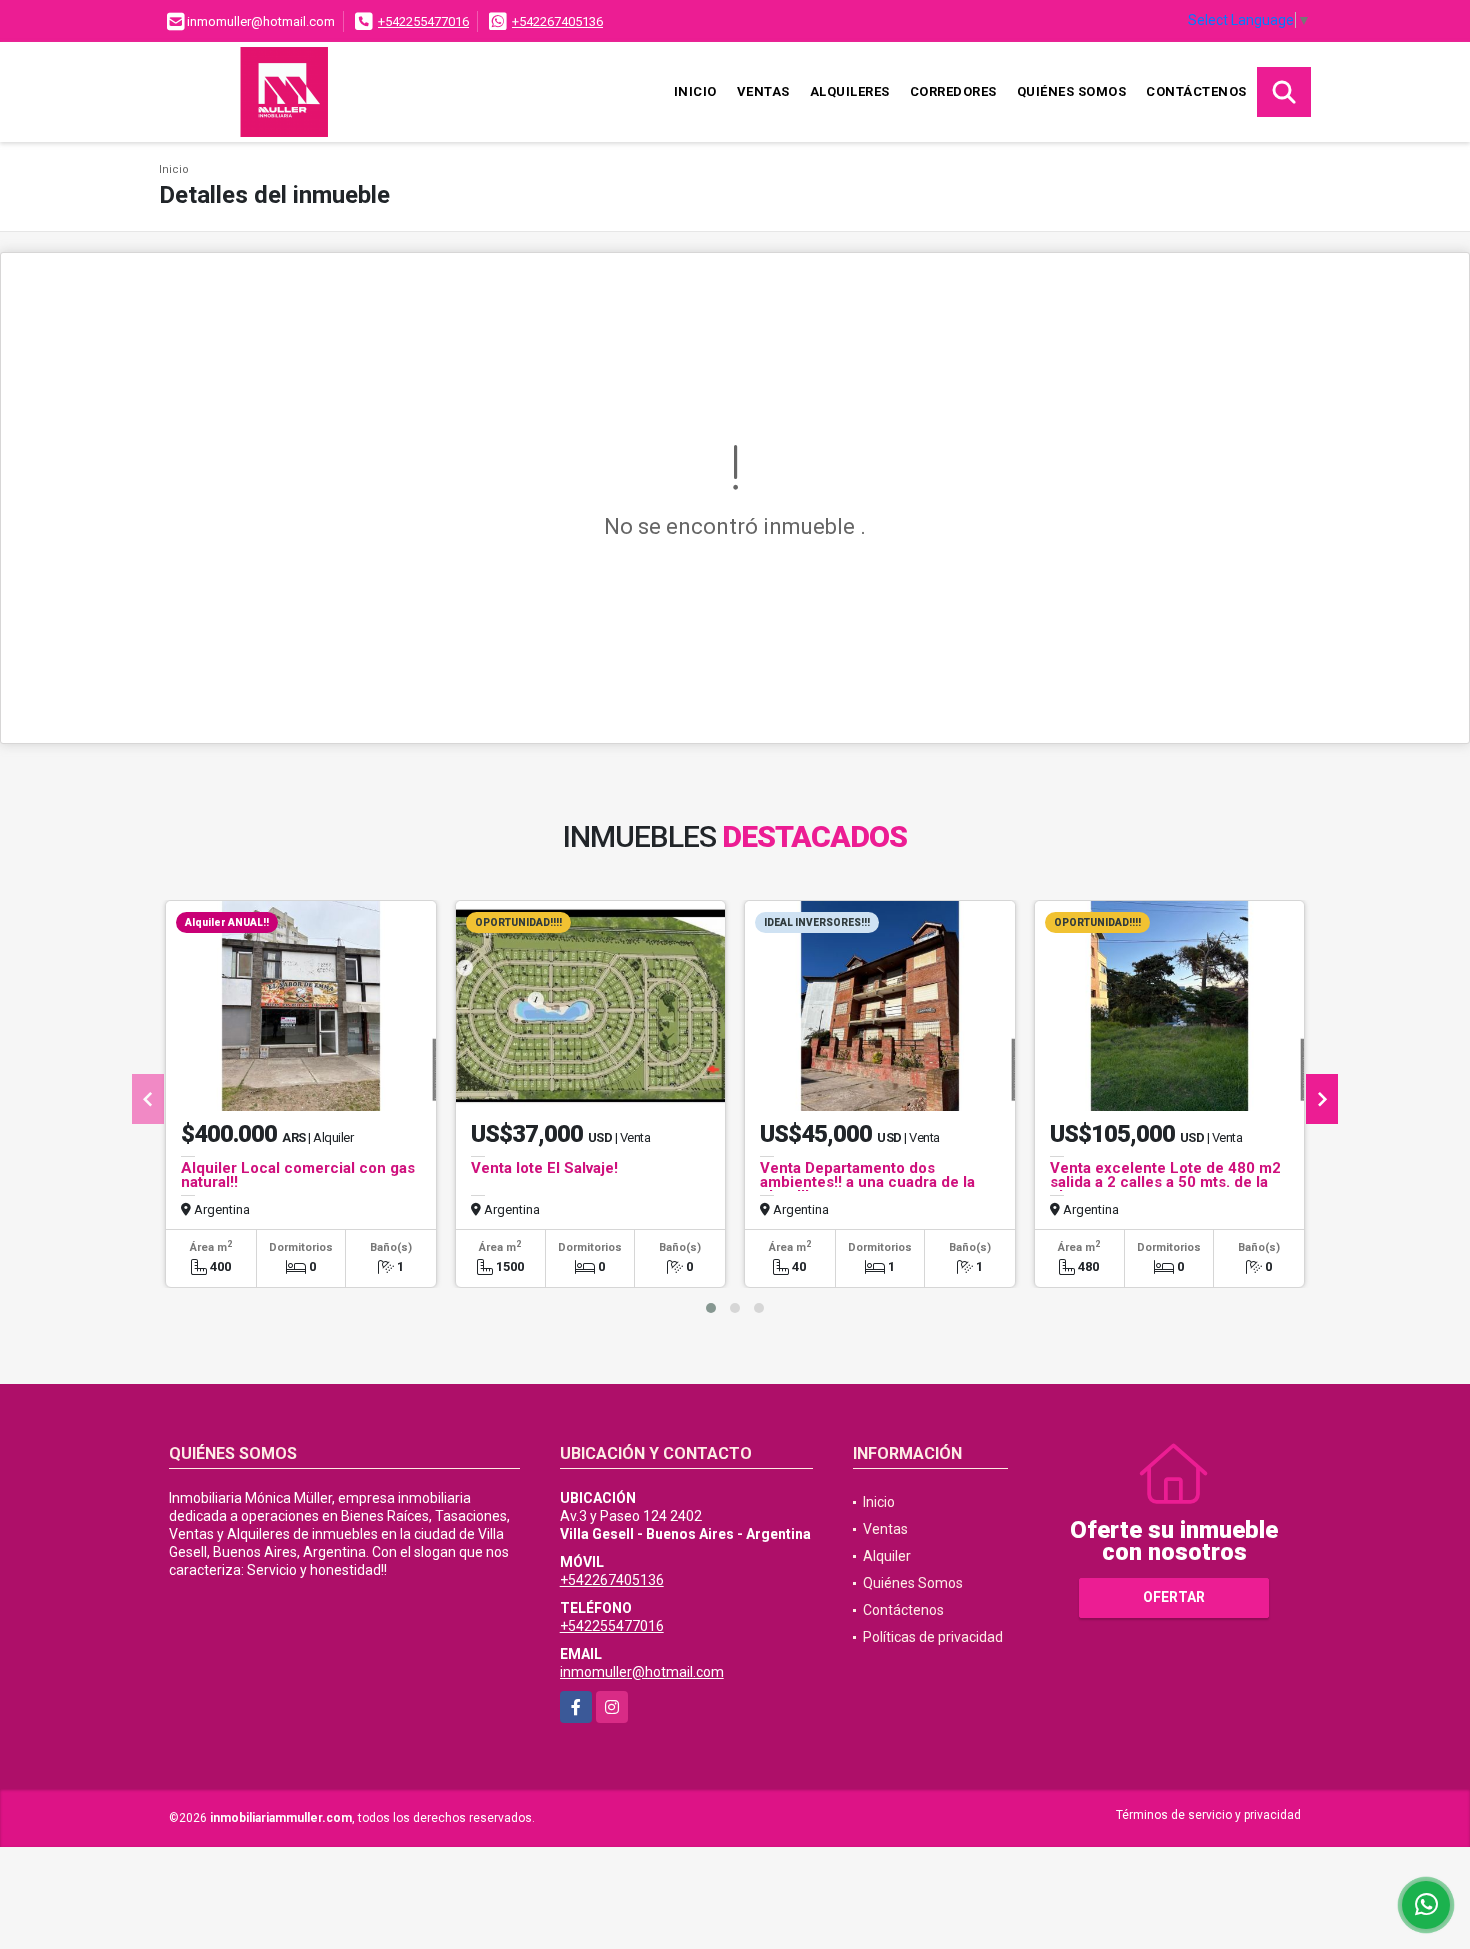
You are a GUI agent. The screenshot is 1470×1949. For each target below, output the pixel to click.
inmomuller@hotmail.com (642, 1672)
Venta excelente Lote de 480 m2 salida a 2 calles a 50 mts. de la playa (1165, 1182)
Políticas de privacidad (933, 1637)
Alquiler (887, 1556)
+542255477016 (423, 21)
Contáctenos (1196, 91)
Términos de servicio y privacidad (1208, 1815)
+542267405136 (557, 21)
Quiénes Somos (1072, 91)
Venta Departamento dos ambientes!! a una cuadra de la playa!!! (867, 1182)
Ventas (763, 91)
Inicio (695, 91)
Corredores (953, 91)
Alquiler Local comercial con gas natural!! (298, 1175)
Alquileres (850, 91)
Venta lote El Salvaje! (544, 1168)
